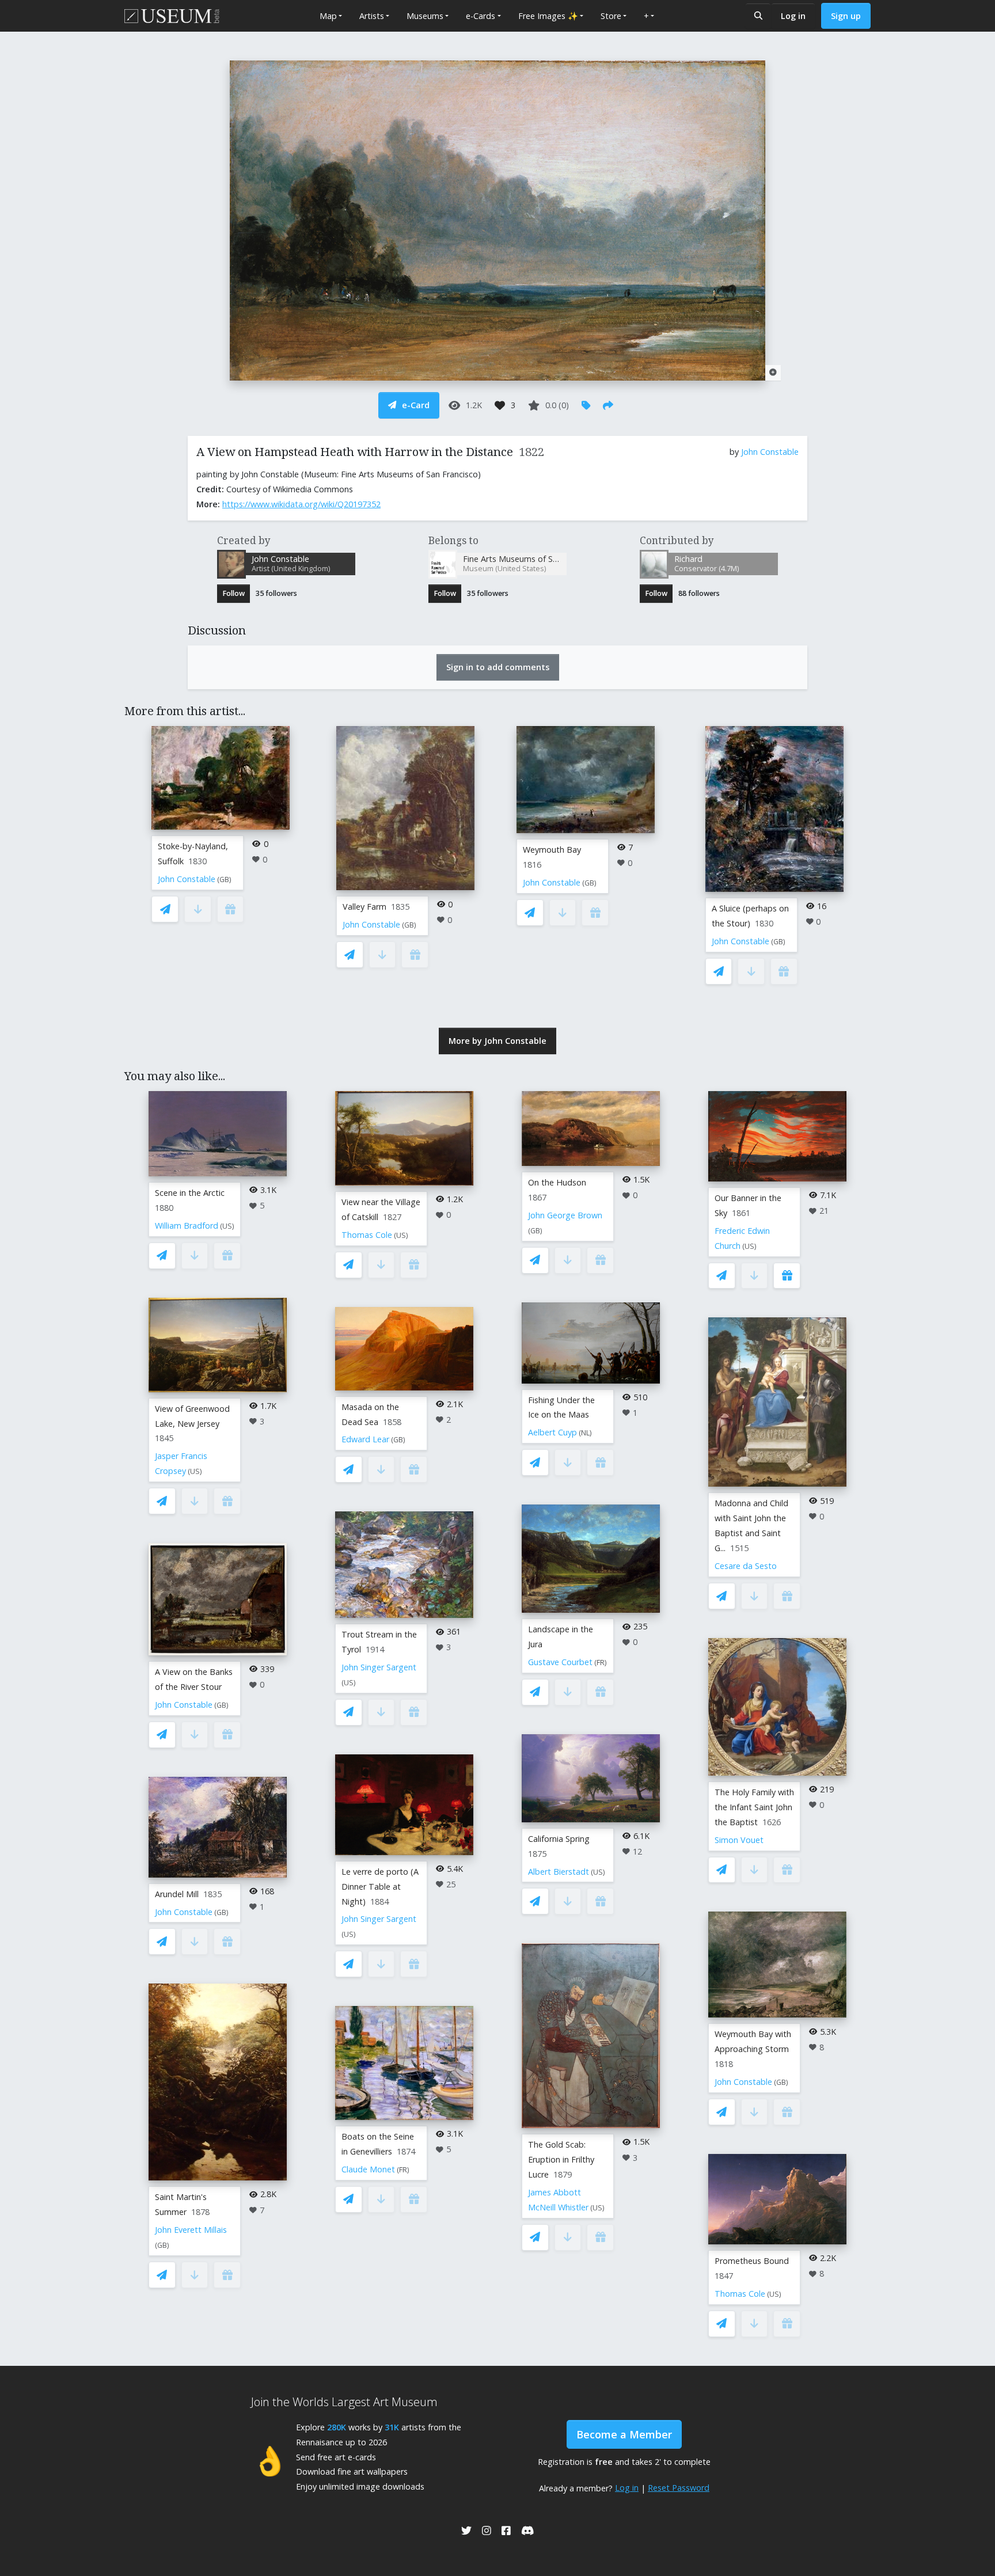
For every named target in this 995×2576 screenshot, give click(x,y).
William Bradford (187, 1226)
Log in (793, 16)
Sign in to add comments (498, 667)
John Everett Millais (191, 2230)
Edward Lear (365, 1439)
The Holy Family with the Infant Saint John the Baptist (754, 1807)
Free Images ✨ (548, 16)
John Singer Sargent (379, 1667)
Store (611, 16)
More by (498, 1041)
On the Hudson (557, 1182)
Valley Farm (364, 907)
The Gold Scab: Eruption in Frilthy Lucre (561, 2159)
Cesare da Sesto (746, 1566)
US (227, 1226)
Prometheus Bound (752, 2261)
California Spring (559, 1839)
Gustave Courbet (560, 1662)
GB (224, 879)
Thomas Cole (367, 1235)
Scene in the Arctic (190, 1193)
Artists (372, 16)
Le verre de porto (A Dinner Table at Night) (380, 1887)
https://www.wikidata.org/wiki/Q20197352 (301, 504)
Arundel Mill (177, 1894)
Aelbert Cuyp (552, 1432)
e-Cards (481, 16)
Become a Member (624, 2434)
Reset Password (679, 2488)
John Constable (770, 452)
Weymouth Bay (552, 850)
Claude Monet (368, 2169)
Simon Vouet (739, 1840)
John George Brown (565, 1215)
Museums (425, 16)
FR (403, 2170)
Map (328, 16)
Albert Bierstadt (559, 1872)
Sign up (846, 16)
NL (585, 1433)
